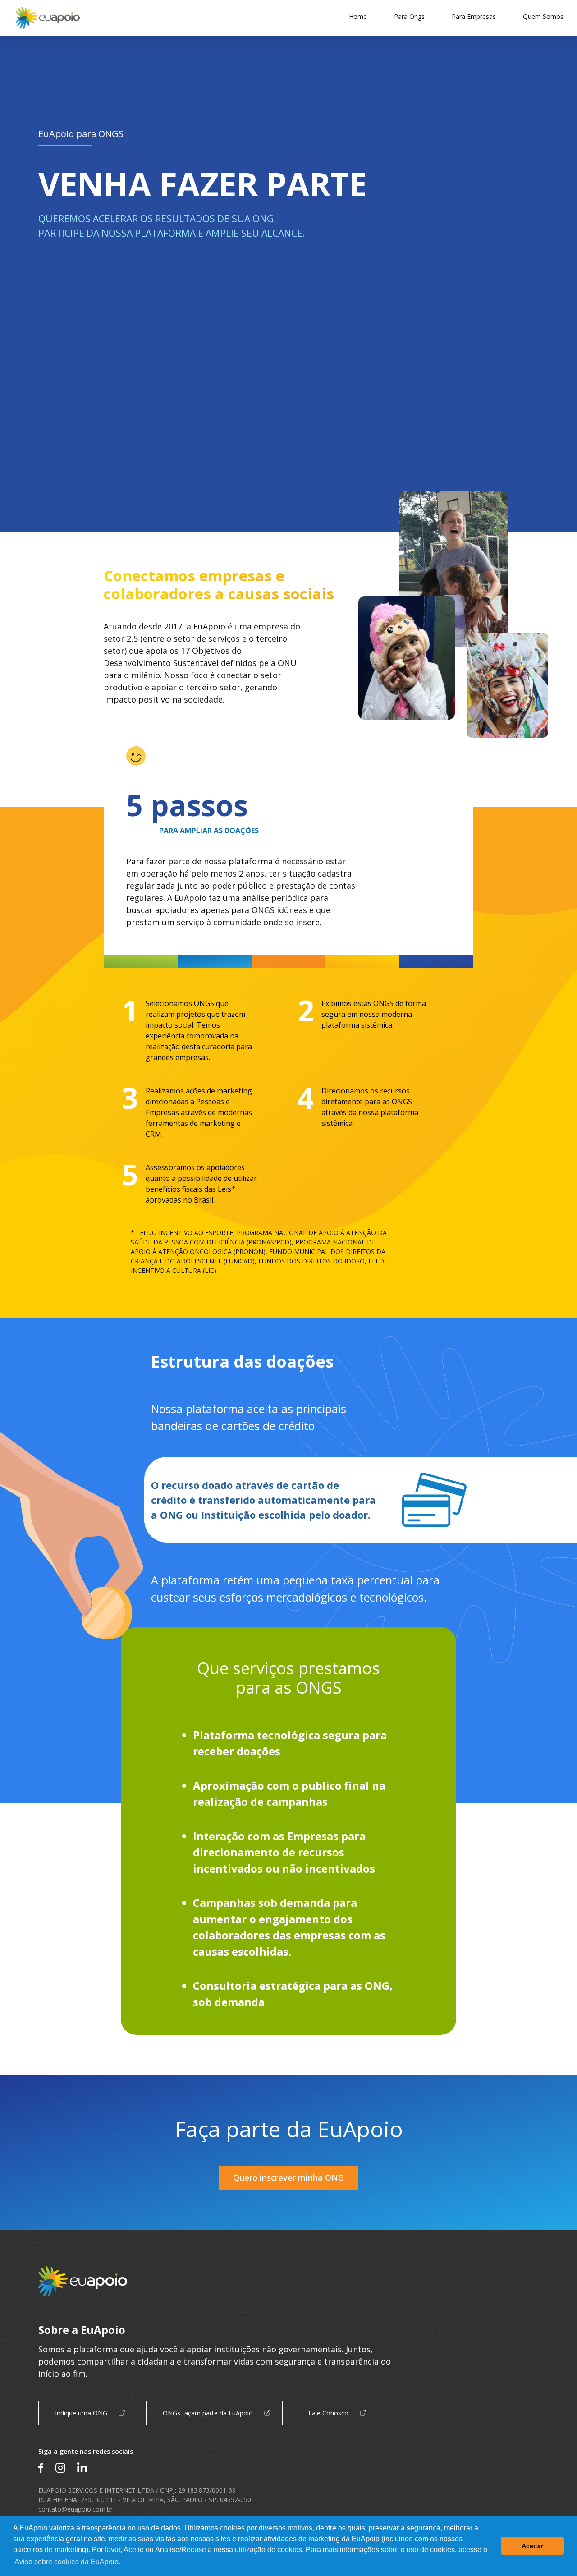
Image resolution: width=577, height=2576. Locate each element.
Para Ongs (409, 16)
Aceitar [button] (532, 2546)
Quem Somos (543, 16)
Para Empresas (474, 16)
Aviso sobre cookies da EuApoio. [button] (67, 2562)
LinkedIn (82, 2468)
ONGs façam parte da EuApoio (208, 2413)
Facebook (41, 2468)
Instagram (60, 2468)
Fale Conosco (328, 2413)
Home (358, 16)
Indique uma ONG (81, 2413)
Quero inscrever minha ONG (288, 2177)
